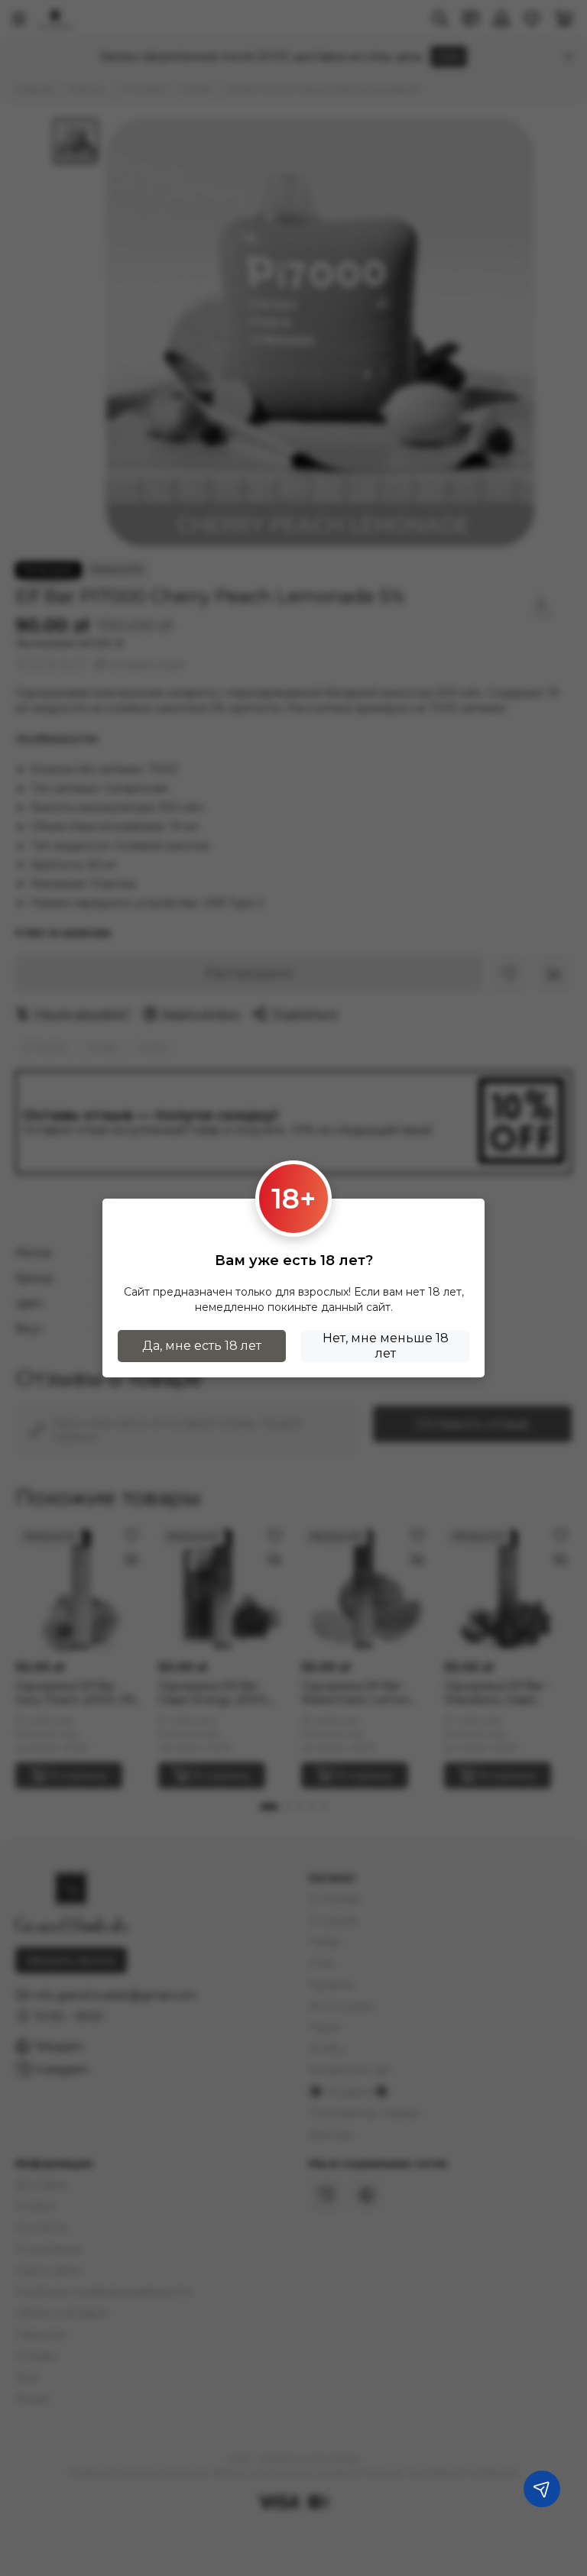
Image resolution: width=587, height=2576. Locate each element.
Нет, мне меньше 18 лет (386, 1346)
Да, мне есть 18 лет (202, 1346)
